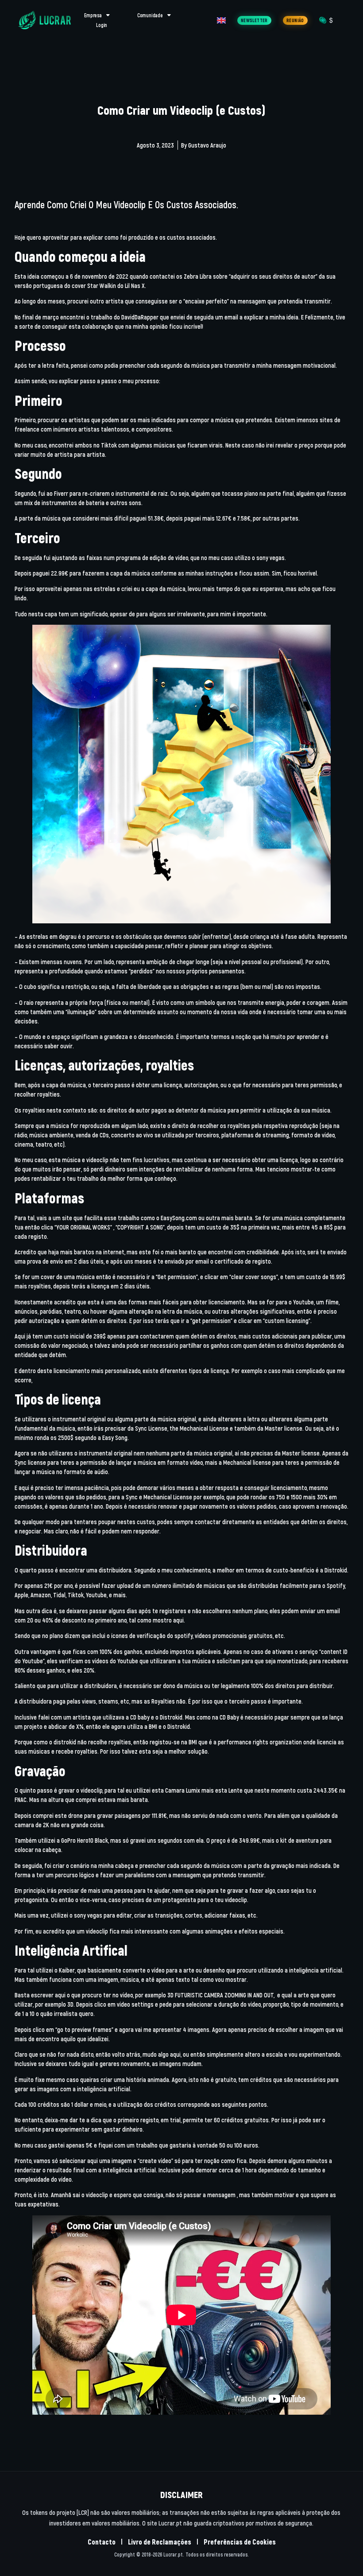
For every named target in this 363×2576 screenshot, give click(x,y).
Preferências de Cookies (240, 2542)
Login (102, 25)
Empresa (93, 15)
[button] (254, 20)
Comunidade (150, 15)
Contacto (102, 2542)
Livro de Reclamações (160, 2542)
